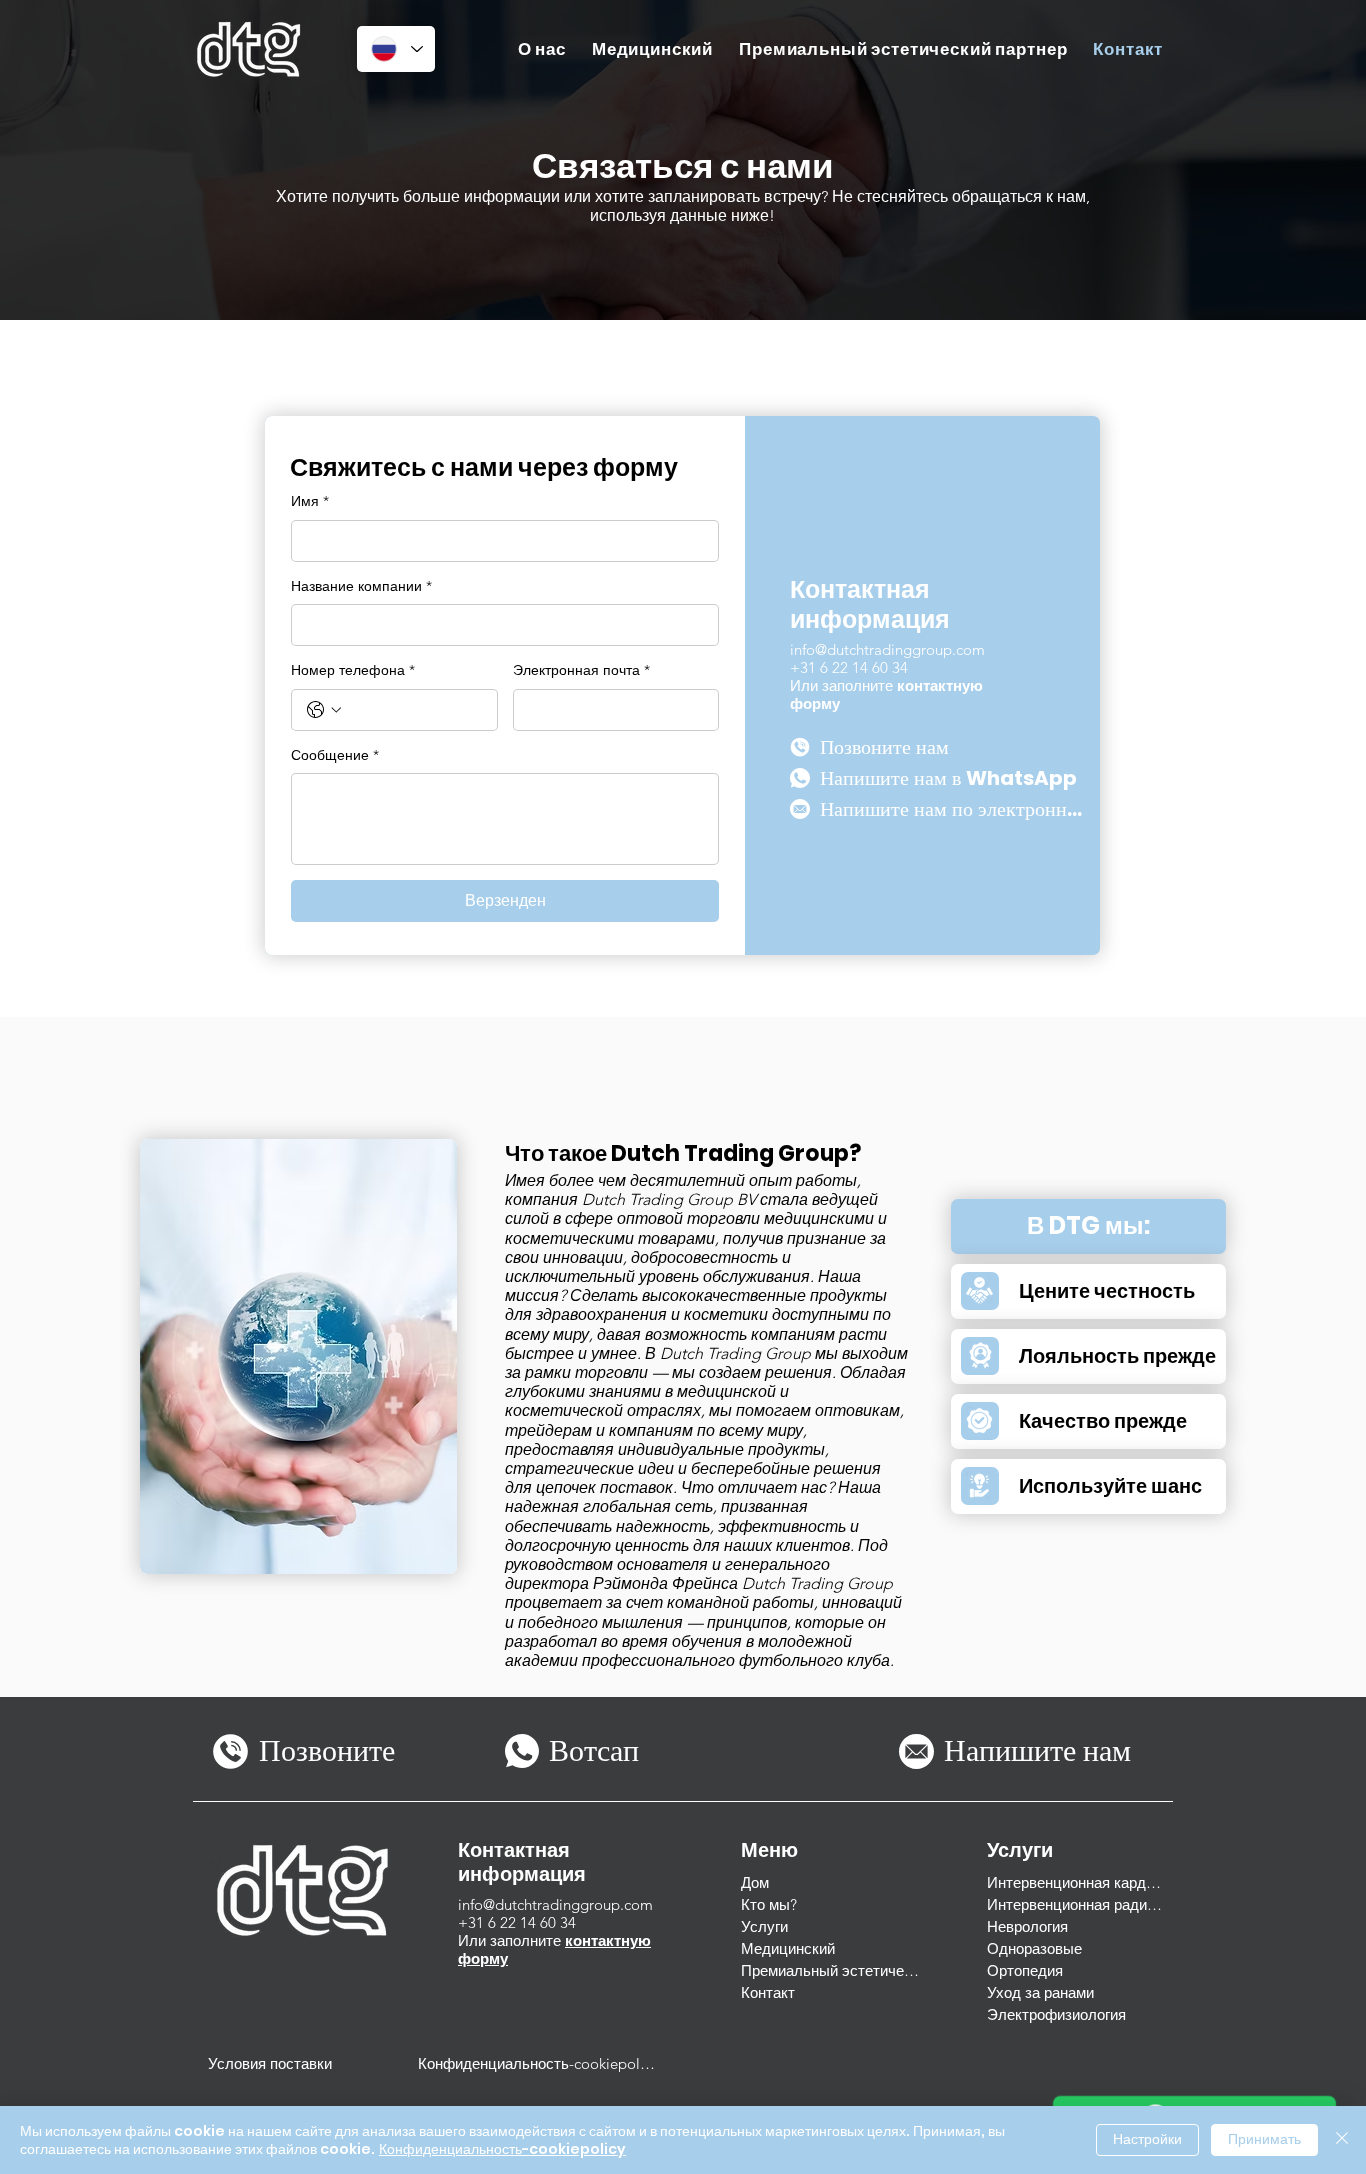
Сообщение (335, 755)
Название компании (361, 586)
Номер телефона (353, 670)
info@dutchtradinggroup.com (887, 649)
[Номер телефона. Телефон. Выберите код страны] (324, 710)
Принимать (1264, 2139)
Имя (310, 501)
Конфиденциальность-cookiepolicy (502, 2149)
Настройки (1147, 2139)
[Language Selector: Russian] (396, 49)
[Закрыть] (1342, 2140)
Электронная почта (581, 670)
